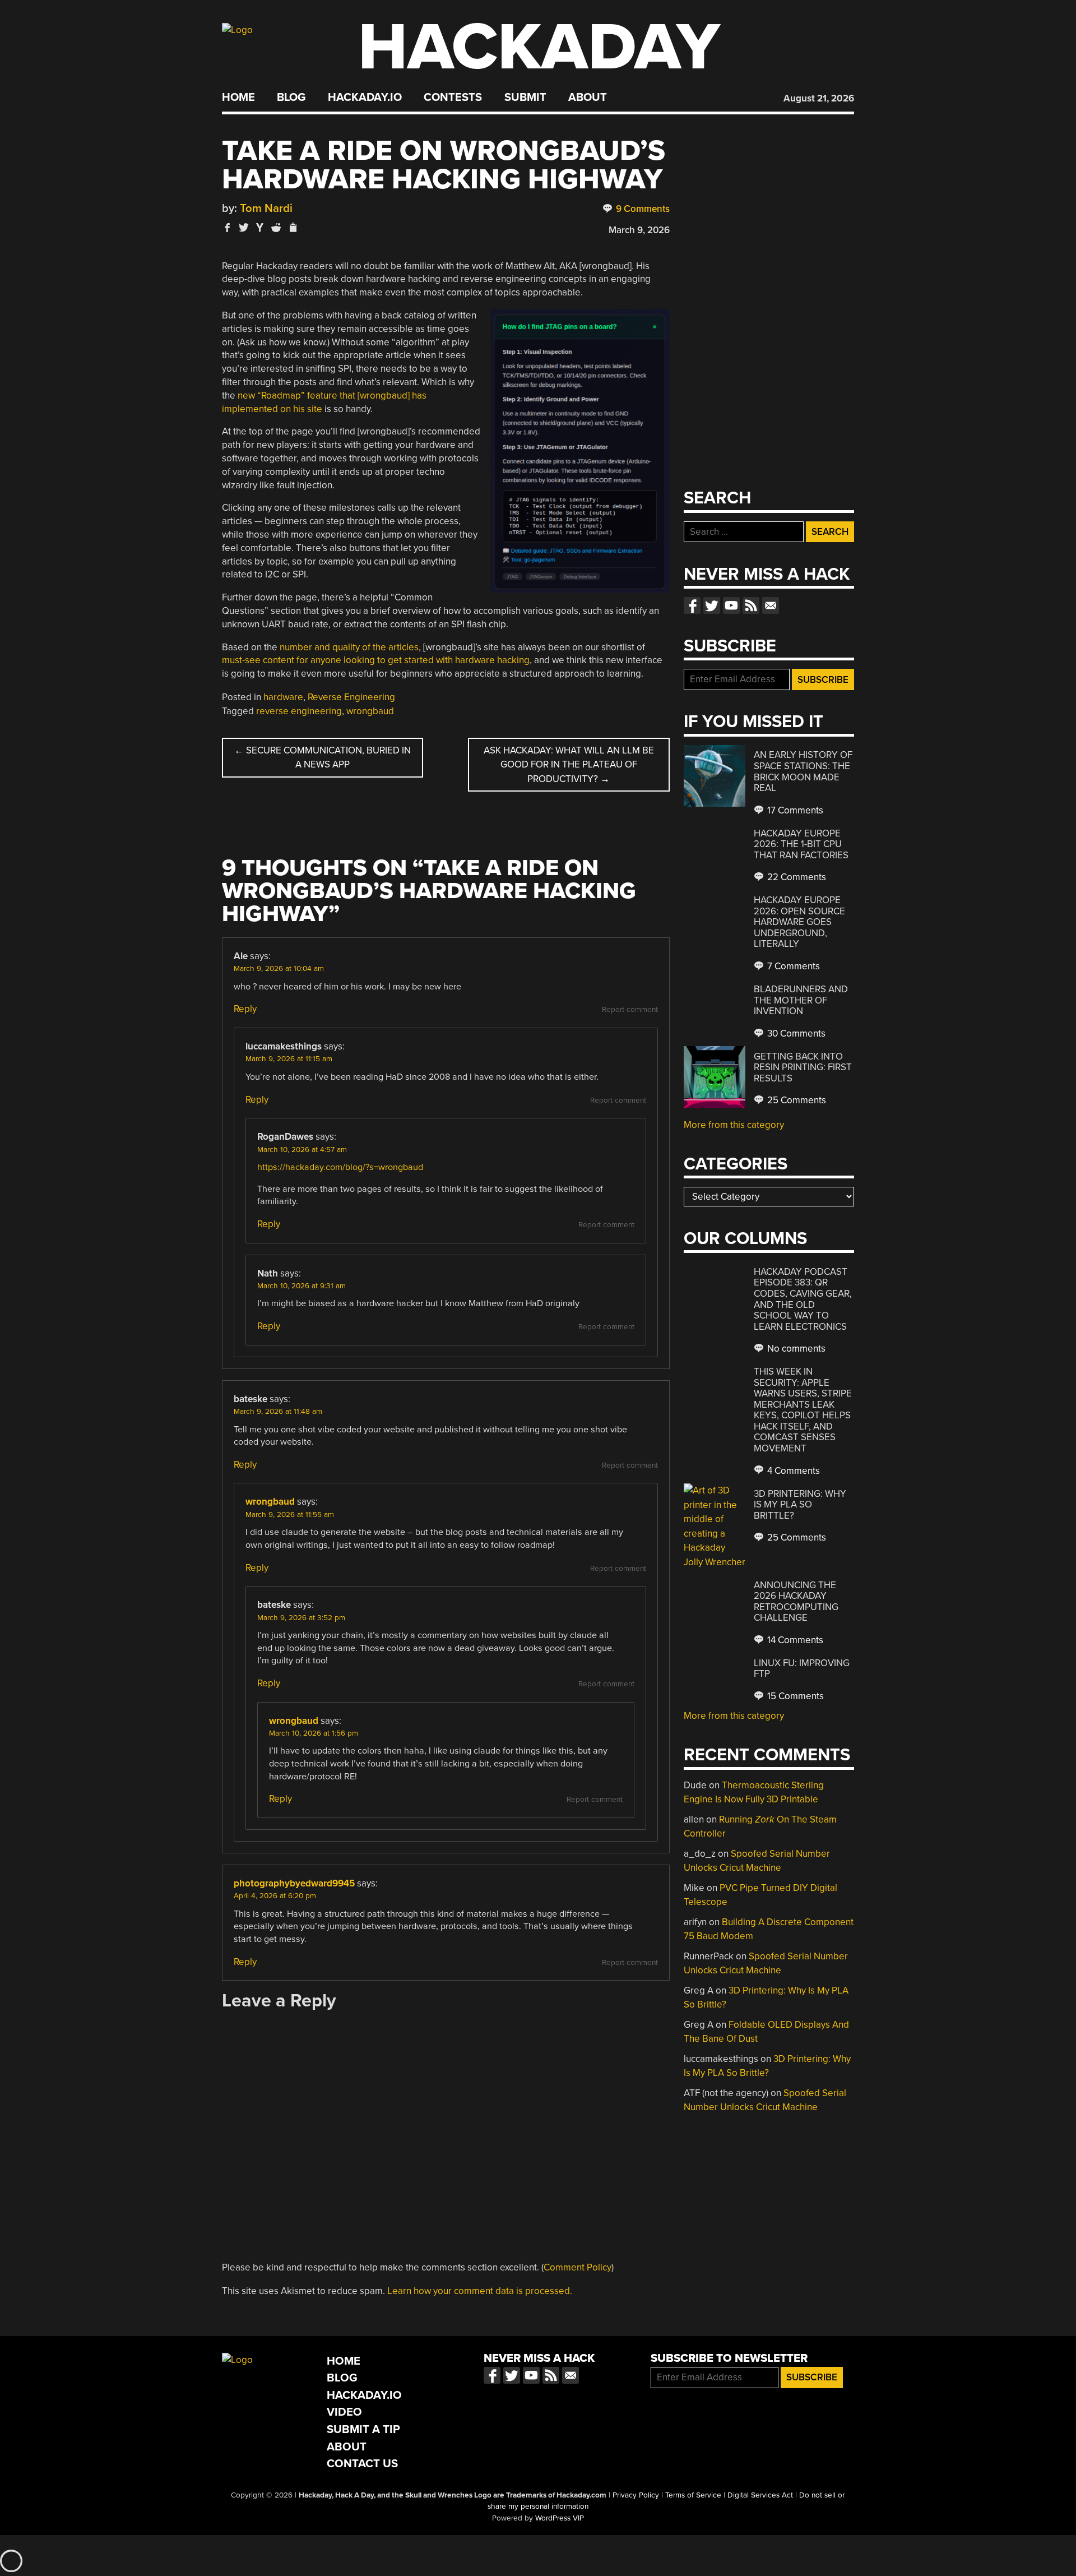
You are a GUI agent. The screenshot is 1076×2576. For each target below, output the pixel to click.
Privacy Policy (636, 2495)
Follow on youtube (731, 605)
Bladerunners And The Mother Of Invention (801, 1000)
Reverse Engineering (351, 697)
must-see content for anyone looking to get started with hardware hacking (376, 660)
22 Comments (796, 877)
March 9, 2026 (639, 230)
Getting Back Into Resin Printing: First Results (803, 1067)
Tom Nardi (266, 208)
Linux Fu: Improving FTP (802, 1669)
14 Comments (794, 1640)
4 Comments (792, 1471)
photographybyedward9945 (294, 1883)
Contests (453, 98)
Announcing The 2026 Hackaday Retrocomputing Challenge (796, 1602)
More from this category (734, 1125)
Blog (291, 98)
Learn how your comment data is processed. (480, 2291)
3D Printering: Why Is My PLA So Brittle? (800, 1505)
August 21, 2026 (819, 98)
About (588, 98)
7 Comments (792, 966)
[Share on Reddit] (276, 227)
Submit (525, 98)
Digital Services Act (760, 2495)
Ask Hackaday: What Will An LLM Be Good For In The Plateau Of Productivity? (569, 765)
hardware (283, 697)
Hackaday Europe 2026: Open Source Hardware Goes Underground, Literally (799, 922)
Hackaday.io (365, 98)
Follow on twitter (712, 605)
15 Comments (794, 1696)
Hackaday (539, 47)
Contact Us (362, 2464)
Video (344, 2412)
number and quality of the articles (349, 647)
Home (238, 98)
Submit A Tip (363, 2429)
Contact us (771, 605)
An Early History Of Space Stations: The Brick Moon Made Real (803, 771)
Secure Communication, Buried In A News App (323, 758)
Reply (245, 1009)
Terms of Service (693, 2495)
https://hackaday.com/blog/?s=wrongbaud (340, 1167)
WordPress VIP (560, 2518)
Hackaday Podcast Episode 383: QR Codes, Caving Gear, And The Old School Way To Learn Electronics (803, 1299)
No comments (795, 1349)
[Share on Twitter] (244, 227)
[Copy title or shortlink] (293, 228)
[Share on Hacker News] (260, 227)
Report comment (630, 1010)
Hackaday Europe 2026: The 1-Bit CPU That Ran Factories (801, 844)
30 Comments (795, 1033)
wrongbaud (370, 711)
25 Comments (796, 1100)
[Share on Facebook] (228, 227)
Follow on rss (751, 605)
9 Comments (642, 209)
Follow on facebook (692, 605)
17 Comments (794, 810)
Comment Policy (578, 2267)
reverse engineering (299, 711)
